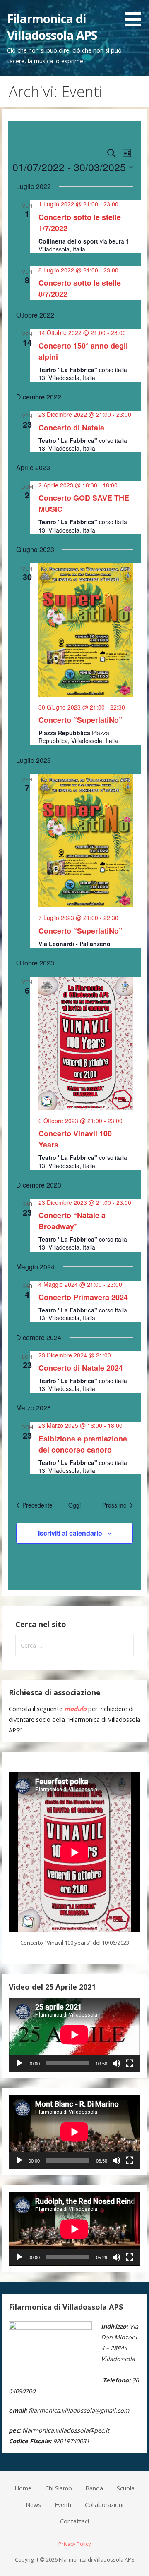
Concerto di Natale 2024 (81, 1368)
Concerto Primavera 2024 (83, 1297)
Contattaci (74, 2521)
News (33, 2505)
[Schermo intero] (130, 2063)
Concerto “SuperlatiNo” (81, 720)
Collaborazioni (104, 2505)
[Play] (19, 2063)
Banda (94, 2488)
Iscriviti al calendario (70, 1533)
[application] (74, 2035)
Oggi (74, 1505)
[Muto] (116, 2063)
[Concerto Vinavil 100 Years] (86, 1043)
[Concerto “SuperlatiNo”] (86, 630)
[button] (136, 15)
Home (23, 2488)
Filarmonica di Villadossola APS (52, 27)
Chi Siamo (59, 2488)
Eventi (63, 2505)
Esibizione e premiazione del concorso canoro (83, 1444)
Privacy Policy (74, 2544)
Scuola (126, 2488)
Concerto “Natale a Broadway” (72, 1221)
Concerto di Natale (71, 428)
